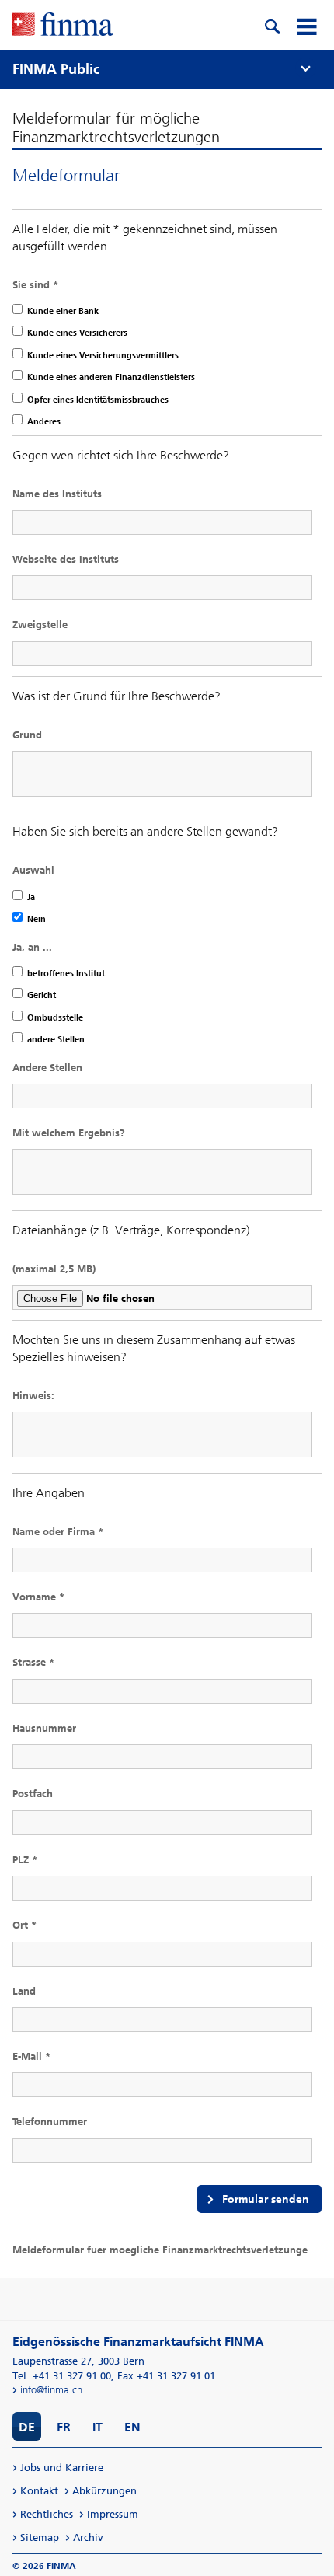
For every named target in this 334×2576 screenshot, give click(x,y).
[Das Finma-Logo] (63, 26)
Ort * (24, 1925)
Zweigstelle (40, 625)
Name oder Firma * (58, 1532)
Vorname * (38, 1597)
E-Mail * (31, 2056)
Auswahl (33, 870)
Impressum (113, 2514)
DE (27, 2427)
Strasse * (33, 1662)
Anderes (44, 422)
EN (132, 2427)
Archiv (88, 2538)
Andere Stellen (47, 1068)
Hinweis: (33, 1396)
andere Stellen (56, 1040)
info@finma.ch (51, 2390)
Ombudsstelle (55, 1018)
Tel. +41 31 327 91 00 (62, 2376)
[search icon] (272, 25)
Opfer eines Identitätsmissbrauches (98, 400)
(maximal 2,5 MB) (54, 1269)
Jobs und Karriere (62, 2468)
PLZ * (25, 1860)
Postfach (33, 1794)
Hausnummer (44, 1728)
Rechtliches (47, 2514)
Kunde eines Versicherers (77, 333)
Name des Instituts (57, 494)
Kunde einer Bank (63, 311)
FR (64, 2427)
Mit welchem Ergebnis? (69, 1133)
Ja (31, 897)
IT (97, 2427)
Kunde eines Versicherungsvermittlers (103, 356)
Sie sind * (35, 285)
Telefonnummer (50, 2122)
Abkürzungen (104, 2491)
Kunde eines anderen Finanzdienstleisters (111, 377)
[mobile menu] (306, 25)
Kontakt (39, 2491)
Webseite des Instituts (66, 559)
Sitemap (40, 2538)
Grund (27, 735)
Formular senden (266, 2199)
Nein (37, 919)
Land (24, 1991)
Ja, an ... (32, 947)
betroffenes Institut (66, 974)
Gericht (42, 995)
